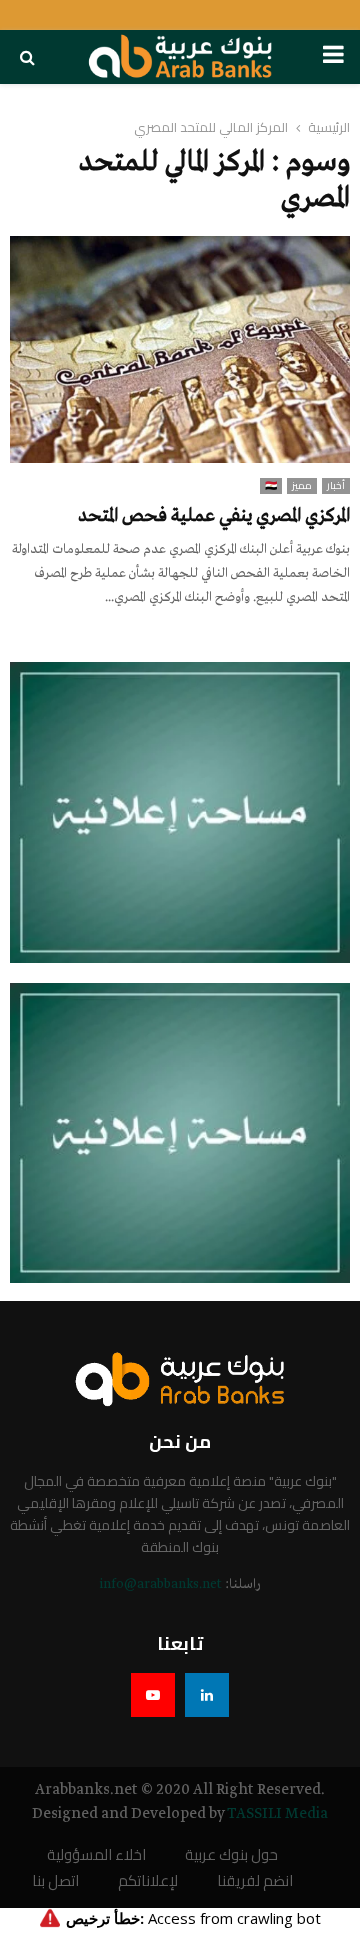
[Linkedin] (207, 1695)
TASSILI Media (277, 1814)
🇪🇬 (271, 486)
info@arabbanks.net (160, 1584)
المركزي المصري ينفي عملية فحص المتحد (214, 516)
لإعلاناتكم (148, 1881)
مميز (302, 486)
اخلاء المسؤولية (96, 1855)
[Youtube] (153, 1695)
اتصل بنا (55, 1881)
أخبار (336, 486)
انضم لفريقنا (255, 1881)
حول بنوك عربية (231, 1855)
